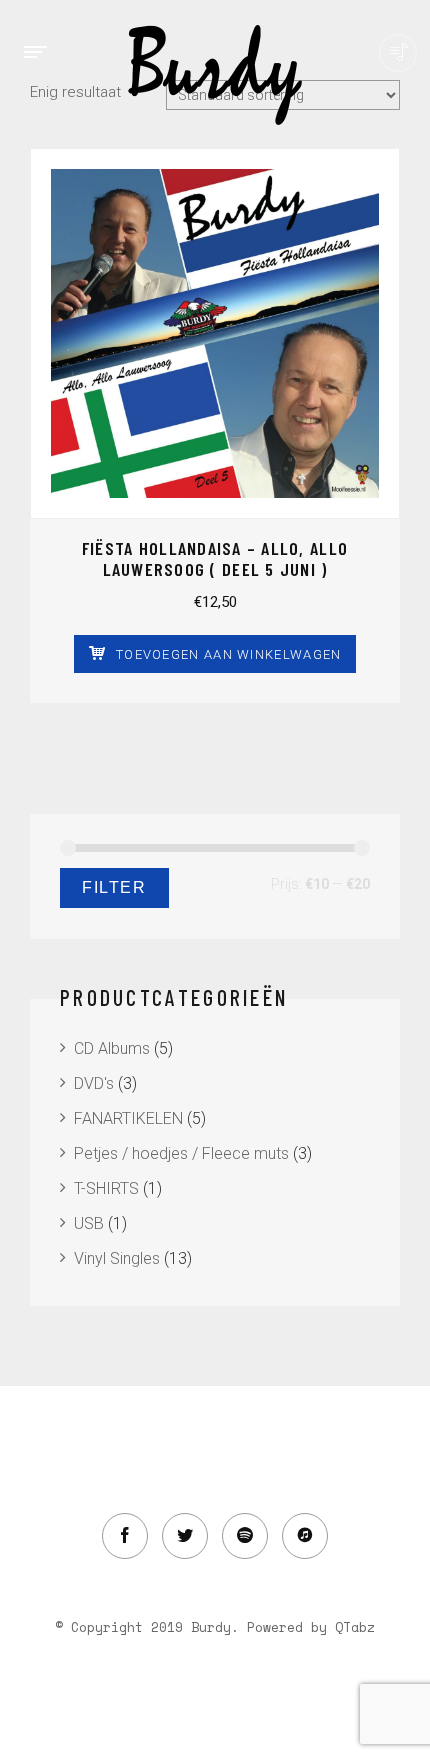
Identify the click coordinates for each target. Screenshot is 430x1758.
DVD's (94, 1083)
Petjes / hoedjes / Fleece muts (181, 1153)
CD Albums (112, 1048)
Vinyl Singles (117, 1258)
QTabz (355, 1627)
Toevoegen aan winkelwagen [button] (229, 654)
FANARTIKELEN (128, 1118)
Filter (114, 887)
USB (89, 1223)
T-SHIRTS (106, 1188)
